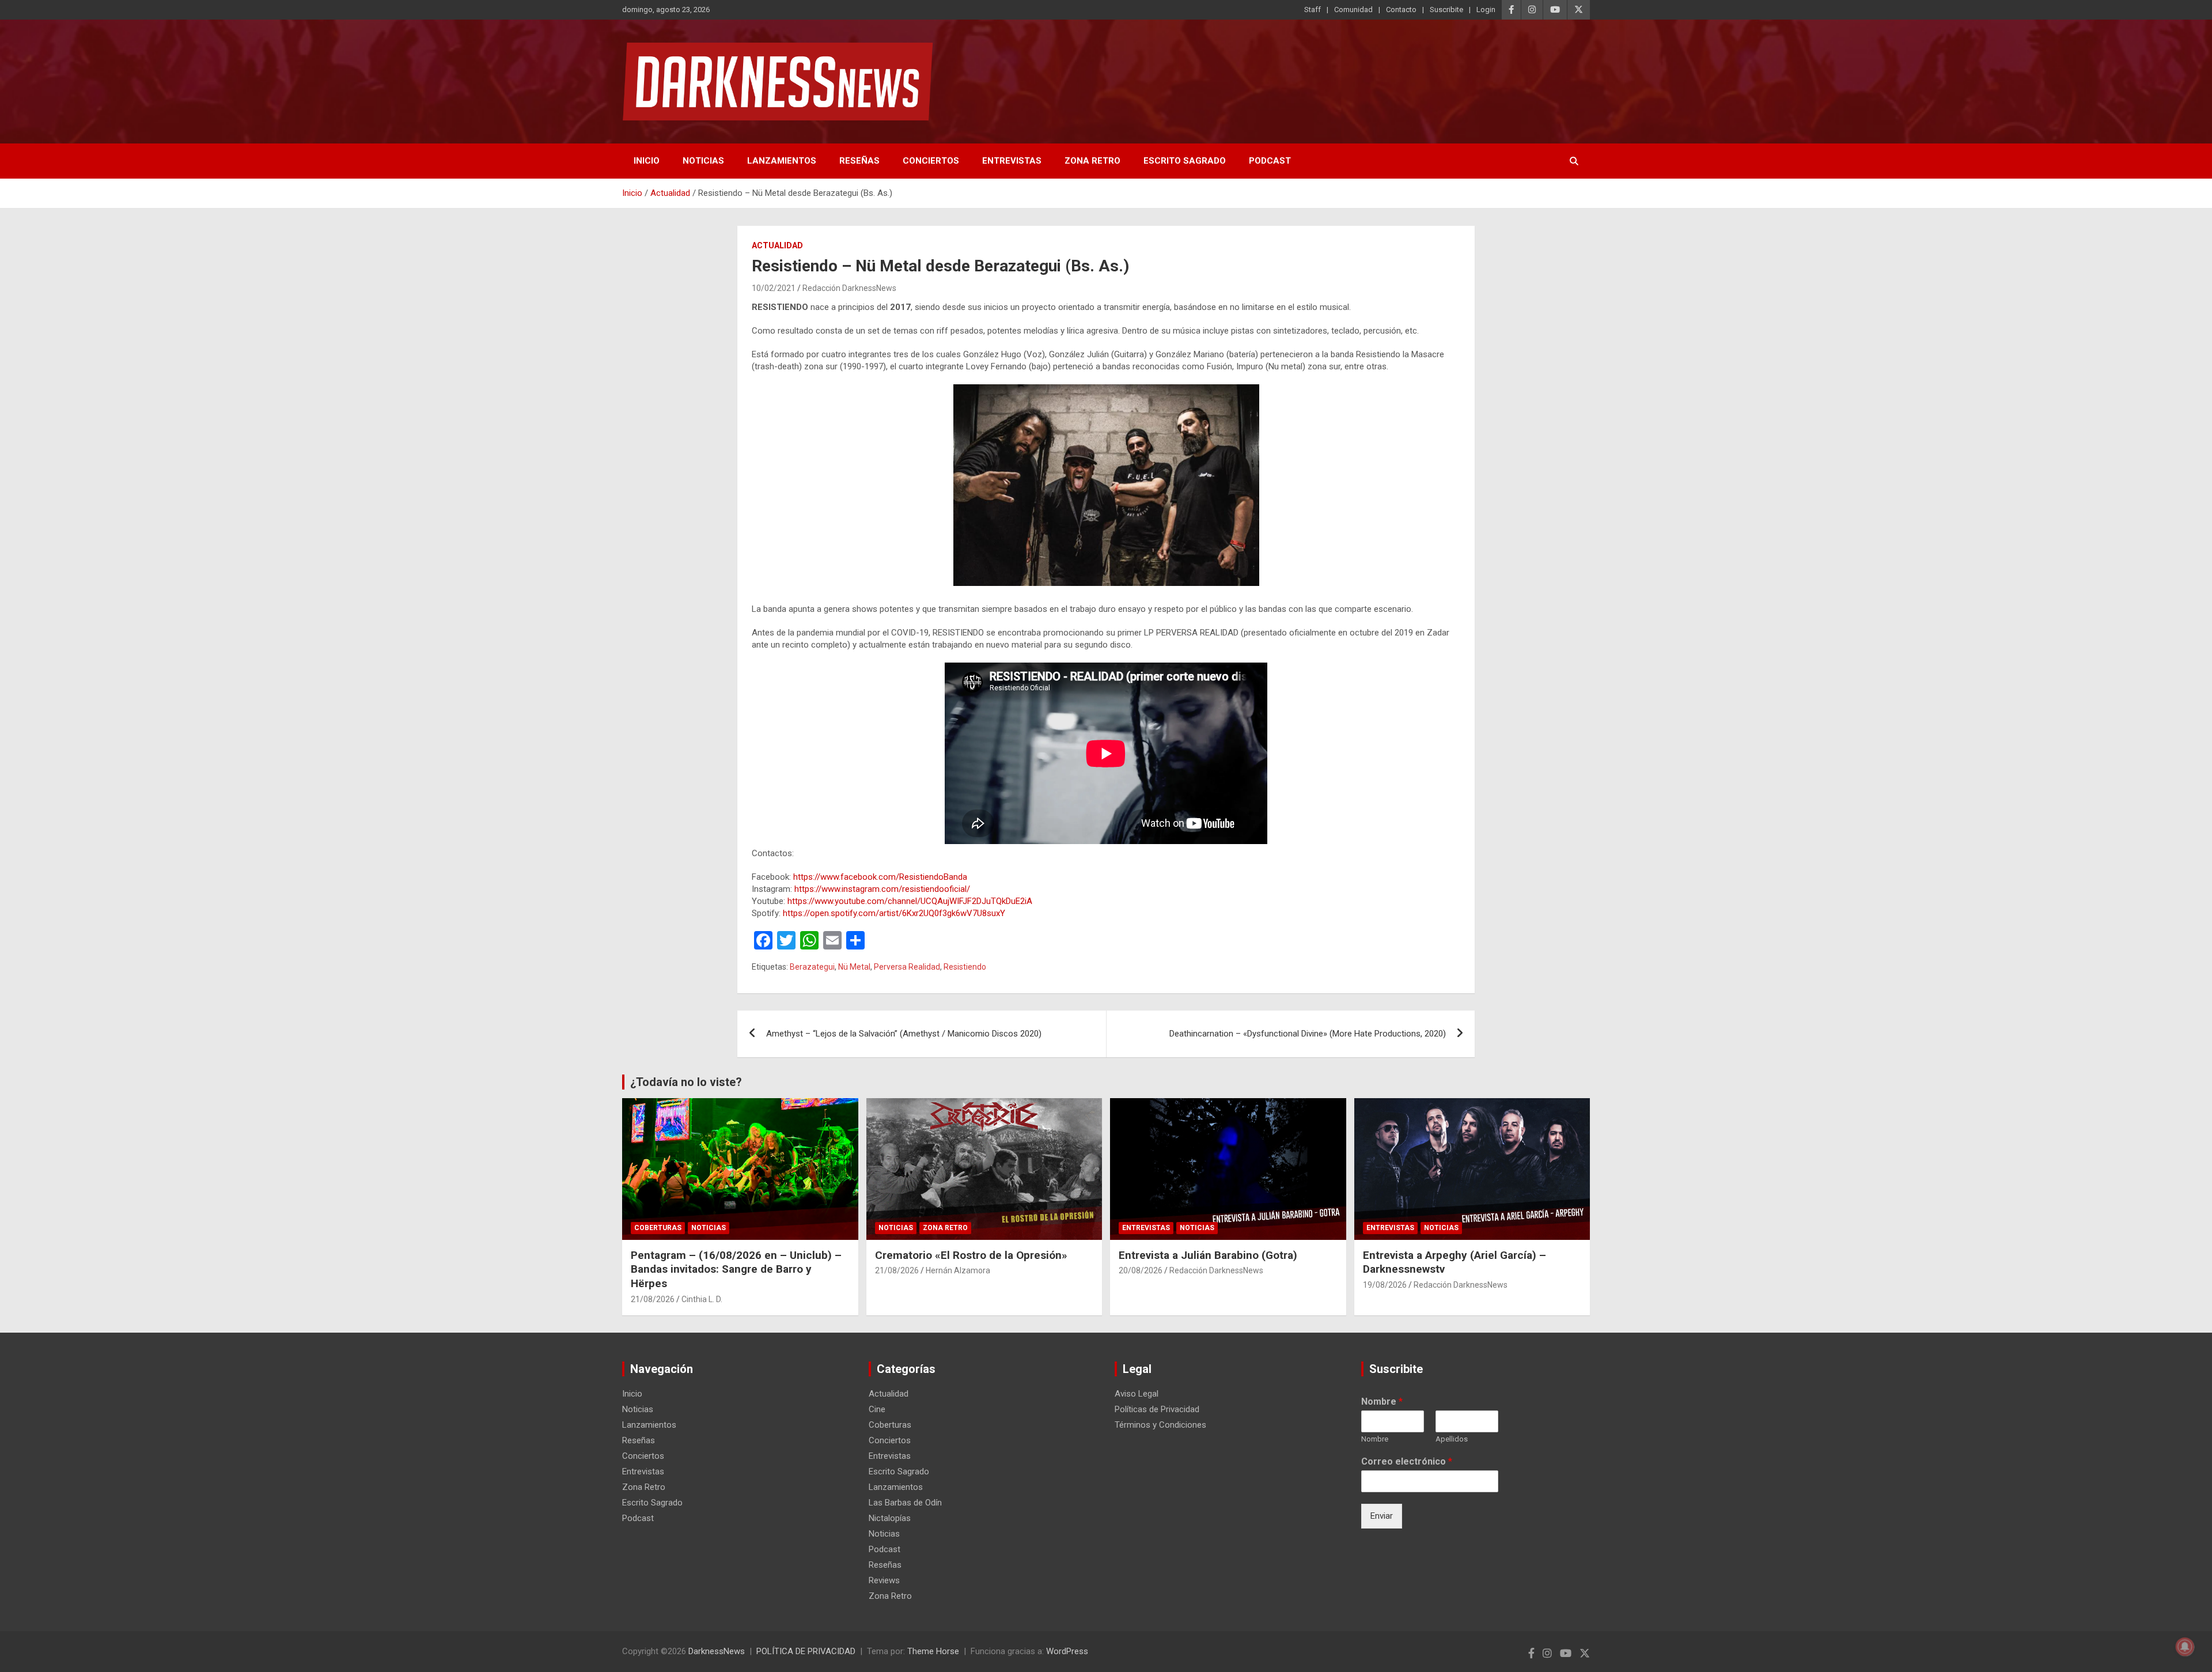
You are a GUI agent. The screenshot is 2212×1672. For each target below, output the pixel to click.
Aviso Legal (1137, 1394)
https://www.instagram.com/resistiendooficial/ (882, 889)
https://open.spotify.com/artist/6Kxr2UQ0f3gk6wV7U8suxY (894, 913)
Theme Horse (933, 1651)
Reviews (884, 1580)
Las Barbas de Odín (905, 1503)
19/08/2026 (1385, 1285)
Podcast (1270, 161)
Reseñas (859, 161)
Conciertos (931, 161)
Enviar (1382, 1516)
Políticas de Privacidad (1157, 1409)
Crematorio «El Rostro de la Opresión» (971, 1255)
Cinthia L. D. (702, 1299)
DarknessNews (717, 1651)
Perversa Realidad (907, 967)
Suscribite (1446, 10)
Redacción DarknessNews (849, 288)
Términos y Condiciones (1160, 1425)
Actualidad (777, 245)
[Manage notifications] (2185, 1647)
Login (1486, 10)
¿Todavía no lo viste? (686, 1082)
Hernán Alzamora (958, 1270)
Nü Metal (854, 967)
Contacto (1401, 10)
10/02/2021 (774, 288)
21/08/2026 (653, 1299)
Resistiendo (965, 967)
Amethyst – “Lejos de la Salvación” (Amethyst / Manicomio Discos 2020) (904, 1034)
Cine (877, 1409)
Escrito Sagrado (1185, 161)
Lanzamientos (782, 161)
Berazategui (812, 967)
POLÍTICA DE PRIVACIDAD (806, 1651)
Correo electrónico (1407, 1461)
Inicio (647, 161)
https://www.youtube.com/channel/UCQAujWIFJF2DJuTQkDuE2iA (910, 901)
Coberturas (658, 1228)
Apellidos (1452, 1439)
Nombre (1382, 1401)
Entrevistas (1012, 161)
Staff (1313, 10)
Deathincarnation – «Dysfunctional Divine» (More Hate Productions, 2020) (1308, 1034)
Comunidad (1353, 10)
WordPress (1067, 1651)
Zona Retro (1092, 161)
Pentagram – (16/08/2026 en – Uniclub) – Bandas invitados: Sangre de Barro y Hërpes (736, 1269)
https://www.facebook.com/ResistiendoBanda (880, 877)
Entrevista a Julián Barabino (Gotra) (1208, 1255)
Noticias (703, 161)
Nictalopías (890, 1518)
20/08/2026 (1141, 1270)
